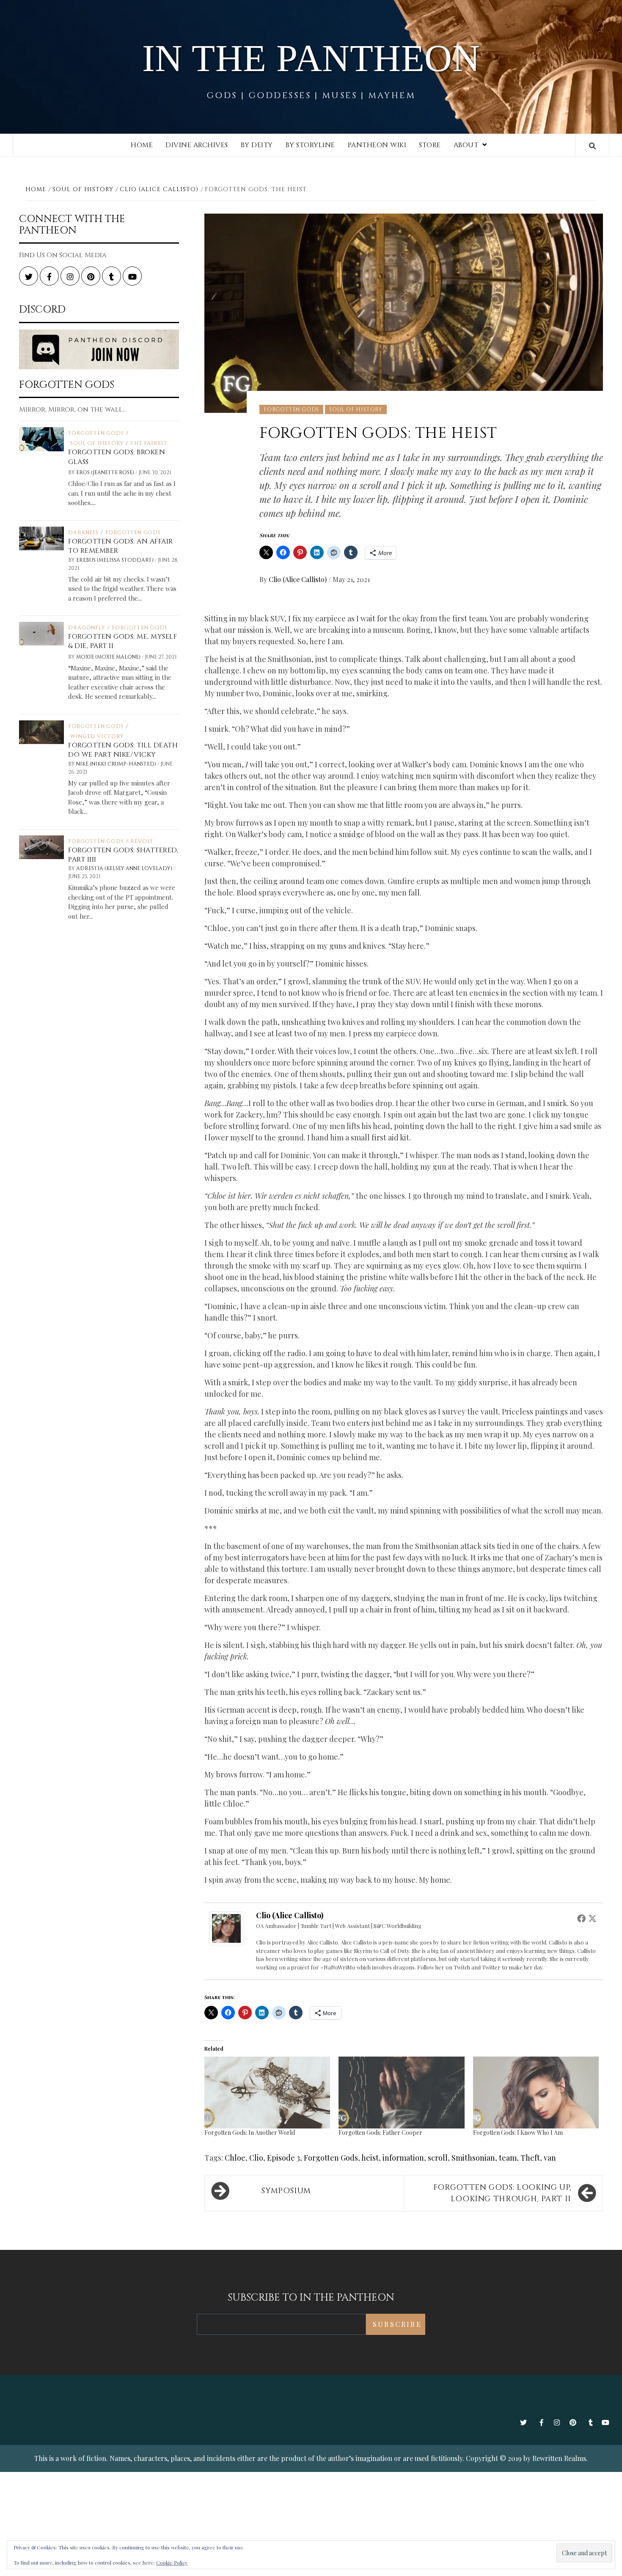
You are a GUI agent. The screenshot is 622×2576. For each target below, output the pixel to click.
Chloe (235, 2158)
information (403, 2158)
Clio (256, 2158)
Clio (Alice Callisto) (299, 579)
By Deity (257, 145)
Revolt (142, 841)
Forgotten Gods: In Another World (250, 2132)
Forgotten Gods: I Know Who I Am (518, 2132)
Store (430, 145)
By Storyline (310, 145)
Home (142, 145)
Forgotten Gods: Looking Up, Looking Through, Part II (502, 2193)
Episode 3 (283, 2158)
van (550, 2158)
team (508, 2158)
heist (370, 2158)
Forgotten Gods (291, 409)
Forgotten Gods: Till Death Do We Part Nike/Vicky (123, 750)
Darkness (83, 533)
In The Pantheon (311, 58)
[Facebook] (581, 1918)
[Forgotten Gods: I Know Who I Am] (536, 2093)
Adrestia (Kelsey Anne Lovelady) (125, 868)
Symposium (286, 2191)
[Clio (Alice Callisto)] (226, 1928)
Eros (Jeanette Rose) (106, 472)
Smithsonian (473, 2158)
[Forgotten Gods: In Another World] (267, 2093)
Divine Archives (197, 145)
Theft (530, 2158)
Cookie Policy (172, 2562)
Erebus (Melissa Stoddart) (116, 560)
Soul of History (356, 409)
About (466, 145)
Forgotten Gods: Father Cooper (380, 2132)
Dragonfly (87, 628)
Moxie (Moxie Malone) (109, 657)
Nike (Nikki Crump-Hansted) (117, 764)
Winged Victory (97, 736)
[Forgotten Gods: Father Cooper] (401, 2093)
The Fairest (149, 443)
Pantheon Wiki (377, 145)
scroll (438, 2158)
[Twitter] (592, 1918)
